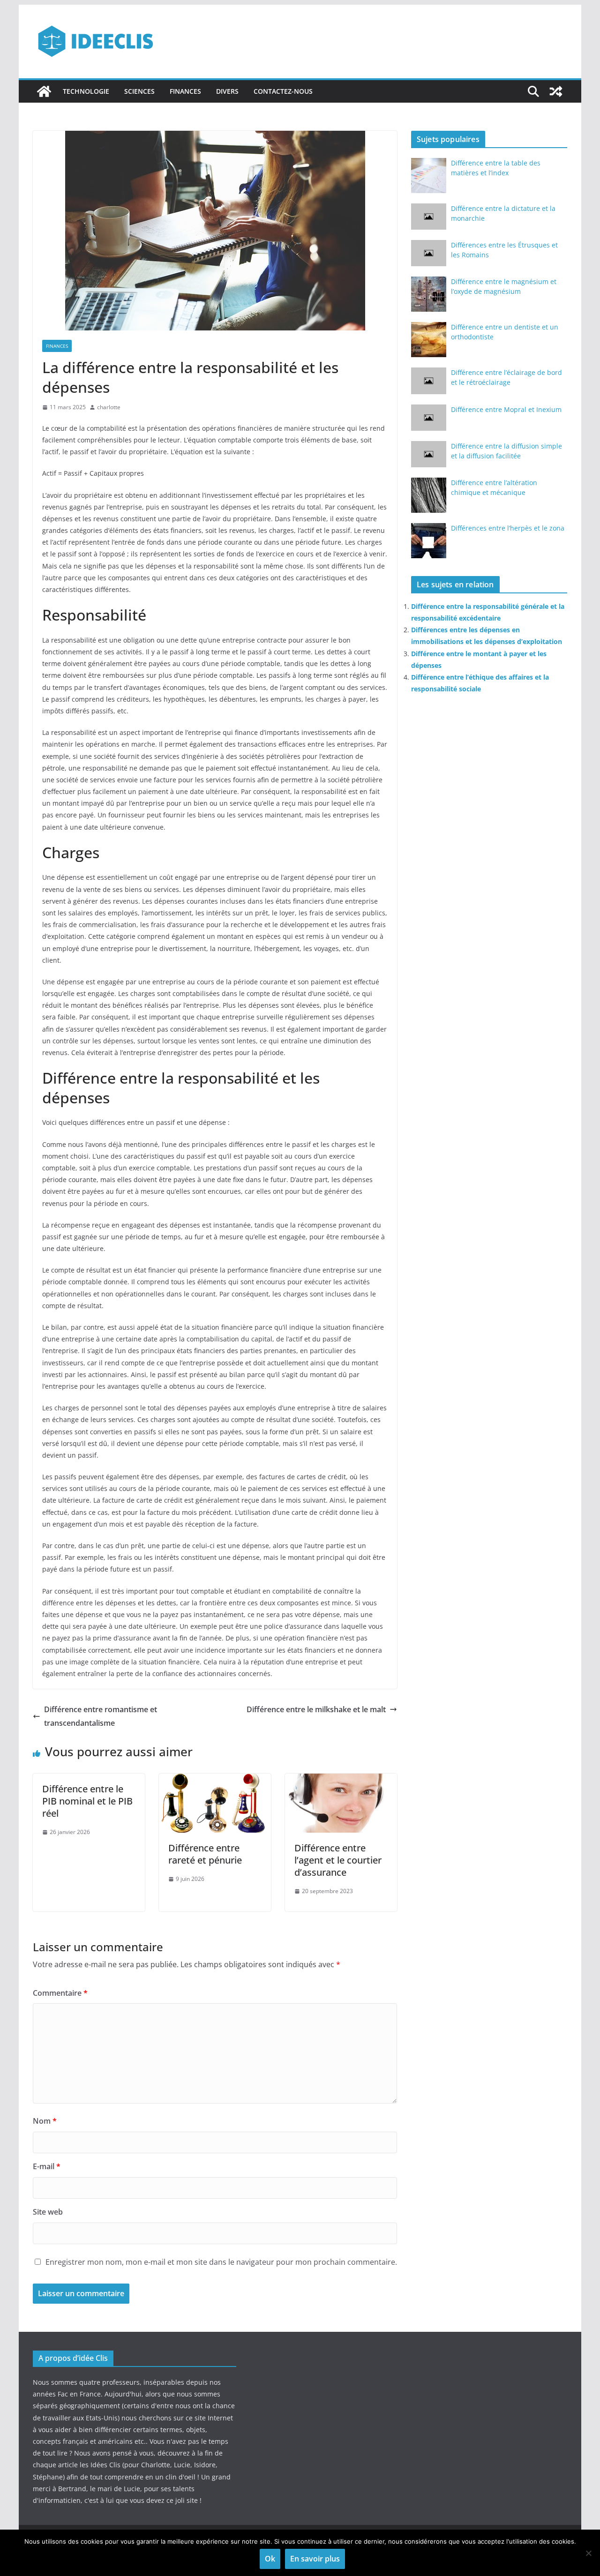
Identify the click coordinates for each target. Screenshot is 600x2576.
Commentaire (60, 1993)
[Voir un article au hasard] (556, 91)
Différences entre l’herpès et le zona (508, 528)
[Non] (588, 2553)
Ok (270, 2559)
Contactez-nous (283, 91)
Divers (227, 91)
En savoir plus (315, 2559)
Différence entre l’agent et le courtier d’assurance (338, 1860)
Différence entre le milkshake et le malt (316, 1709)
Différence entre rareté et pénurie (205, 1854)
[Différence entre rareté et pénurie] (215, 1780)
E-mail (47, 2166)
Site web (48, 2212)
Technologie (86, 91)
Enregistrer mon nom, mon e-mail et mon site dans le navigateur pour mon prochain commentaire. (221, 2262)
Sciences (139, 91)
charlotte (109, 407)
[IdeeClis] (44, 91)
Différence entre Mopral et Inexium (506, 409)
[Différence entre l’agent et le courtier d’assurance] (341, 1780)
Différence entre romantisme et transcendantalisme (101, 1716)
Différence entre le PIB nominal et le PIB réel (87, 1801)
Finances (185, 91)
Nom (45, 2121)
